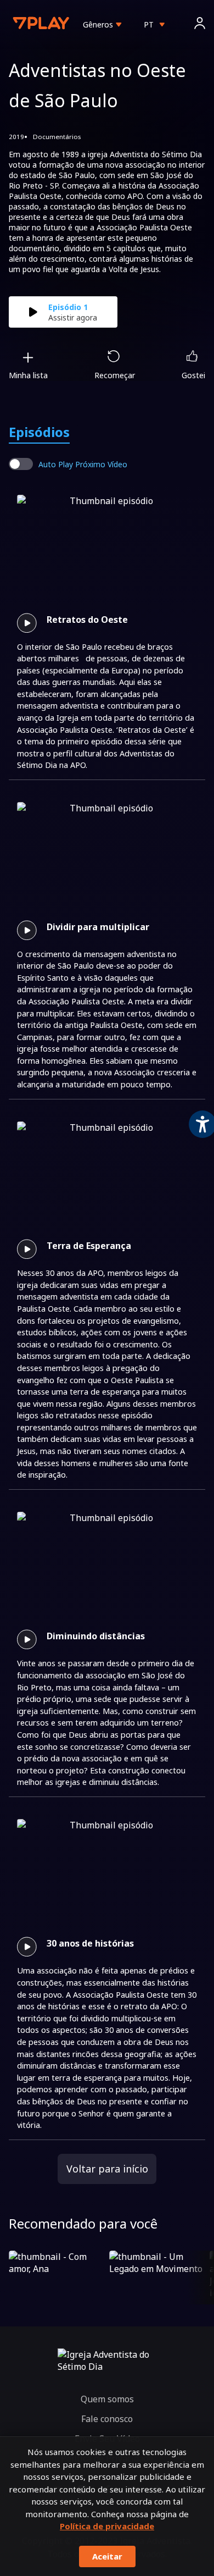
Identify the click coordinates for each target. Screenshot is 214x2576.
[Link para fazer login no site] (200, 24)
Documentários (57, 137)
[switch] (21, 464)
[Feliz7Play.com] (42, 24)
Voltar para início (107, 2169)
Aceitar (107, 2556)
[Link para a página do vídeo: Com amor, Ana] (57, 2278)
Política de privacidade (107, 2526)
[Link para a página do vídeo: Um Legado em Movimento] (157, 2278)
